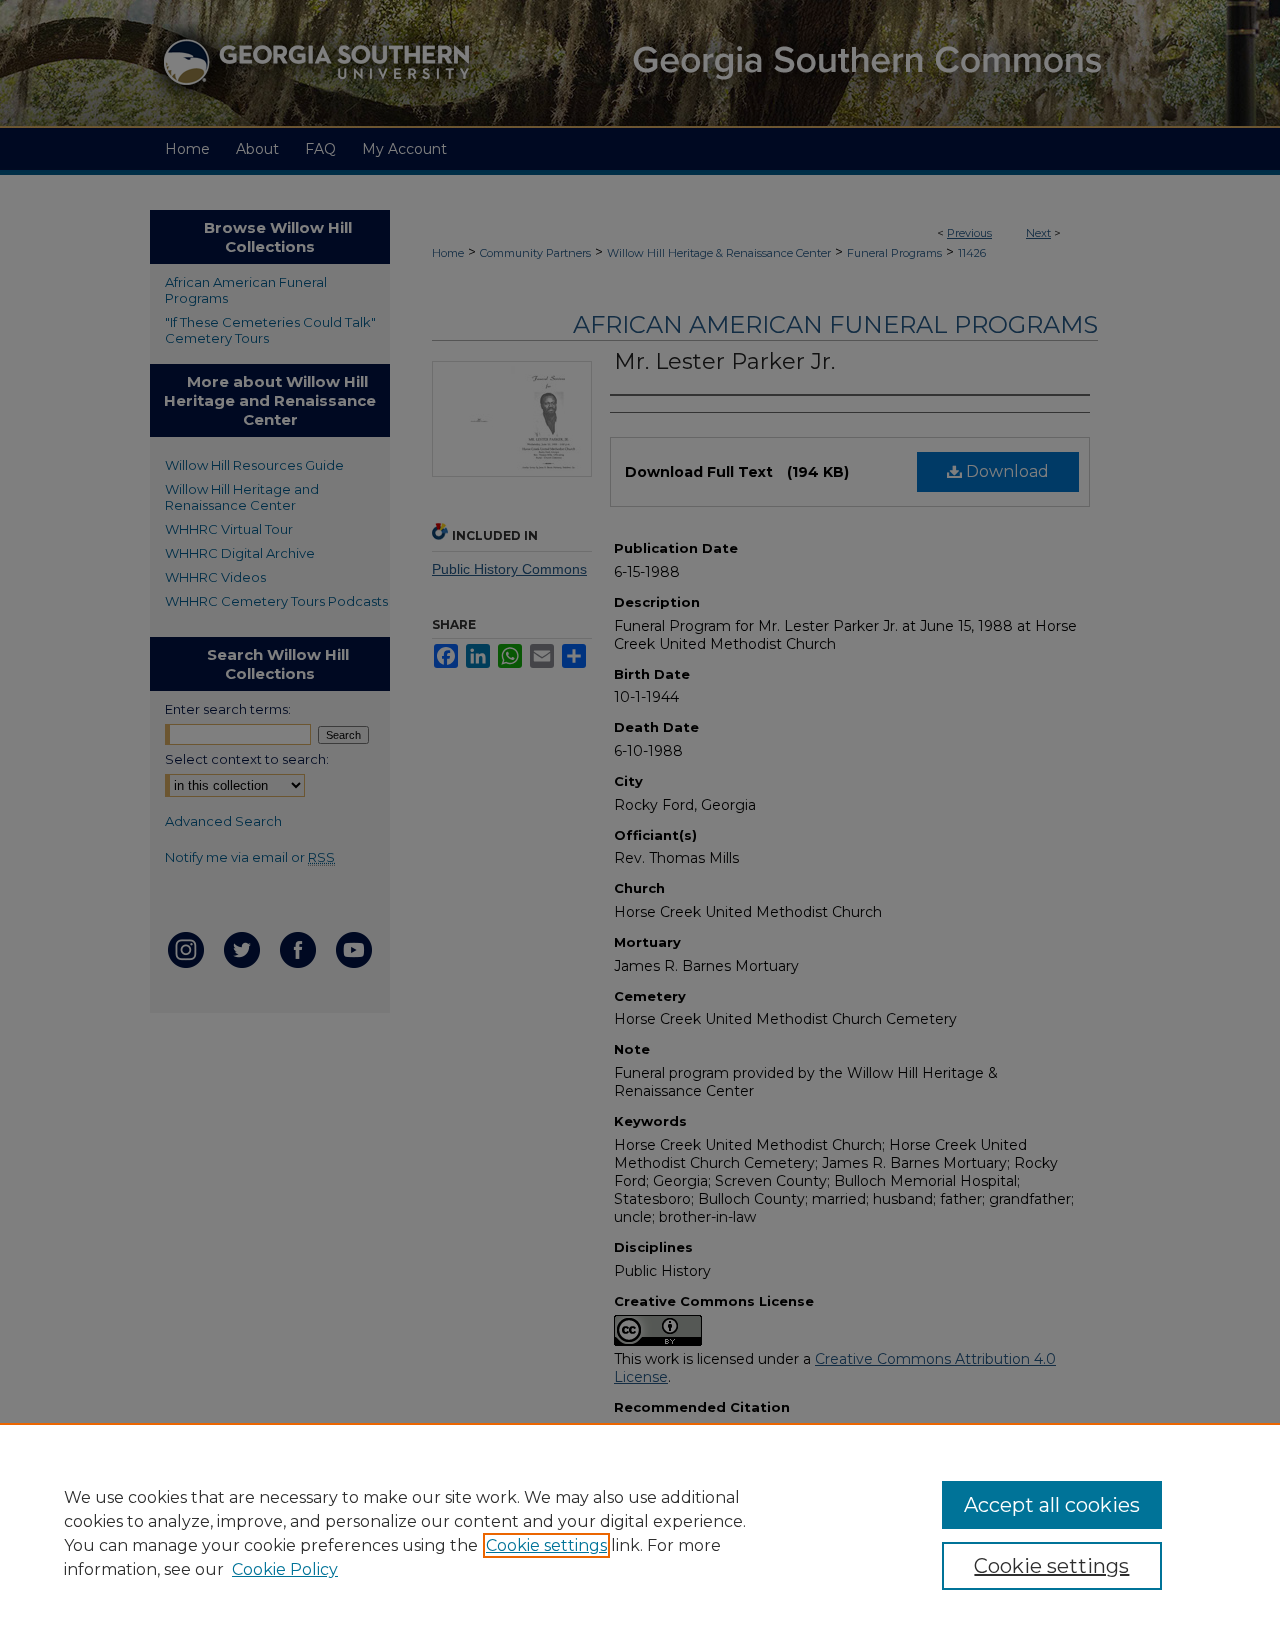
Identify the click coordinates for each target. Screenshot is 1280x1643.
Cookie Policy (285, 1569)
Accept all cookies (1052, 1505)
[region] (640, 1533)
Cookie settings (546, 1545)
